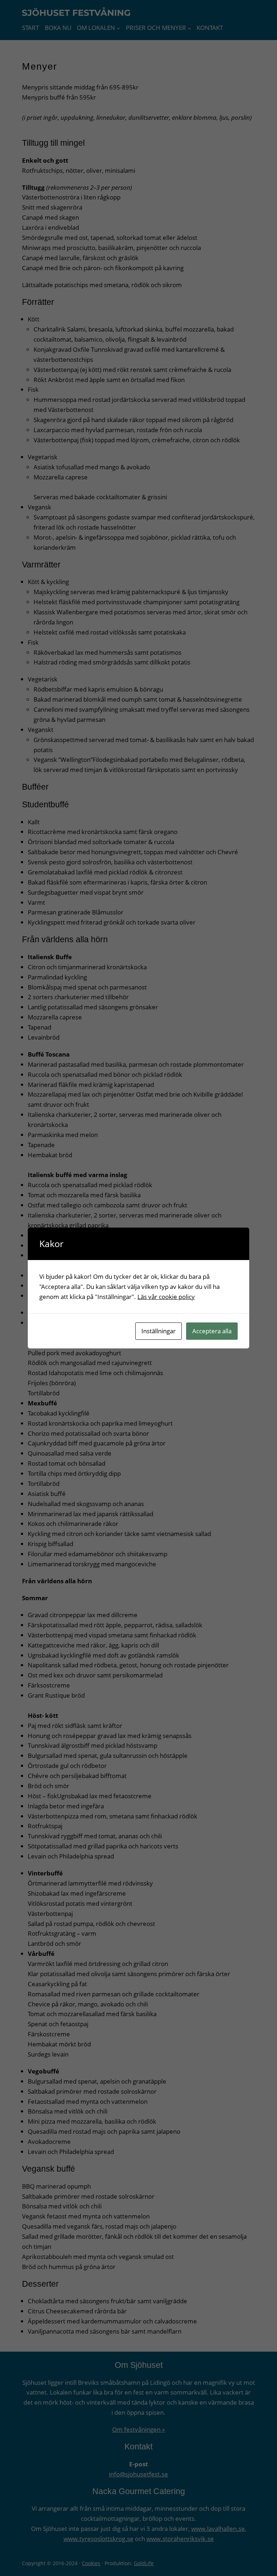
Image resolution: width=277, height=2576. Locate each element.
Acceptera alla (212, 1331)
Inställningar (159, 1331)
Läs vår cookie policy (166, 1297)
